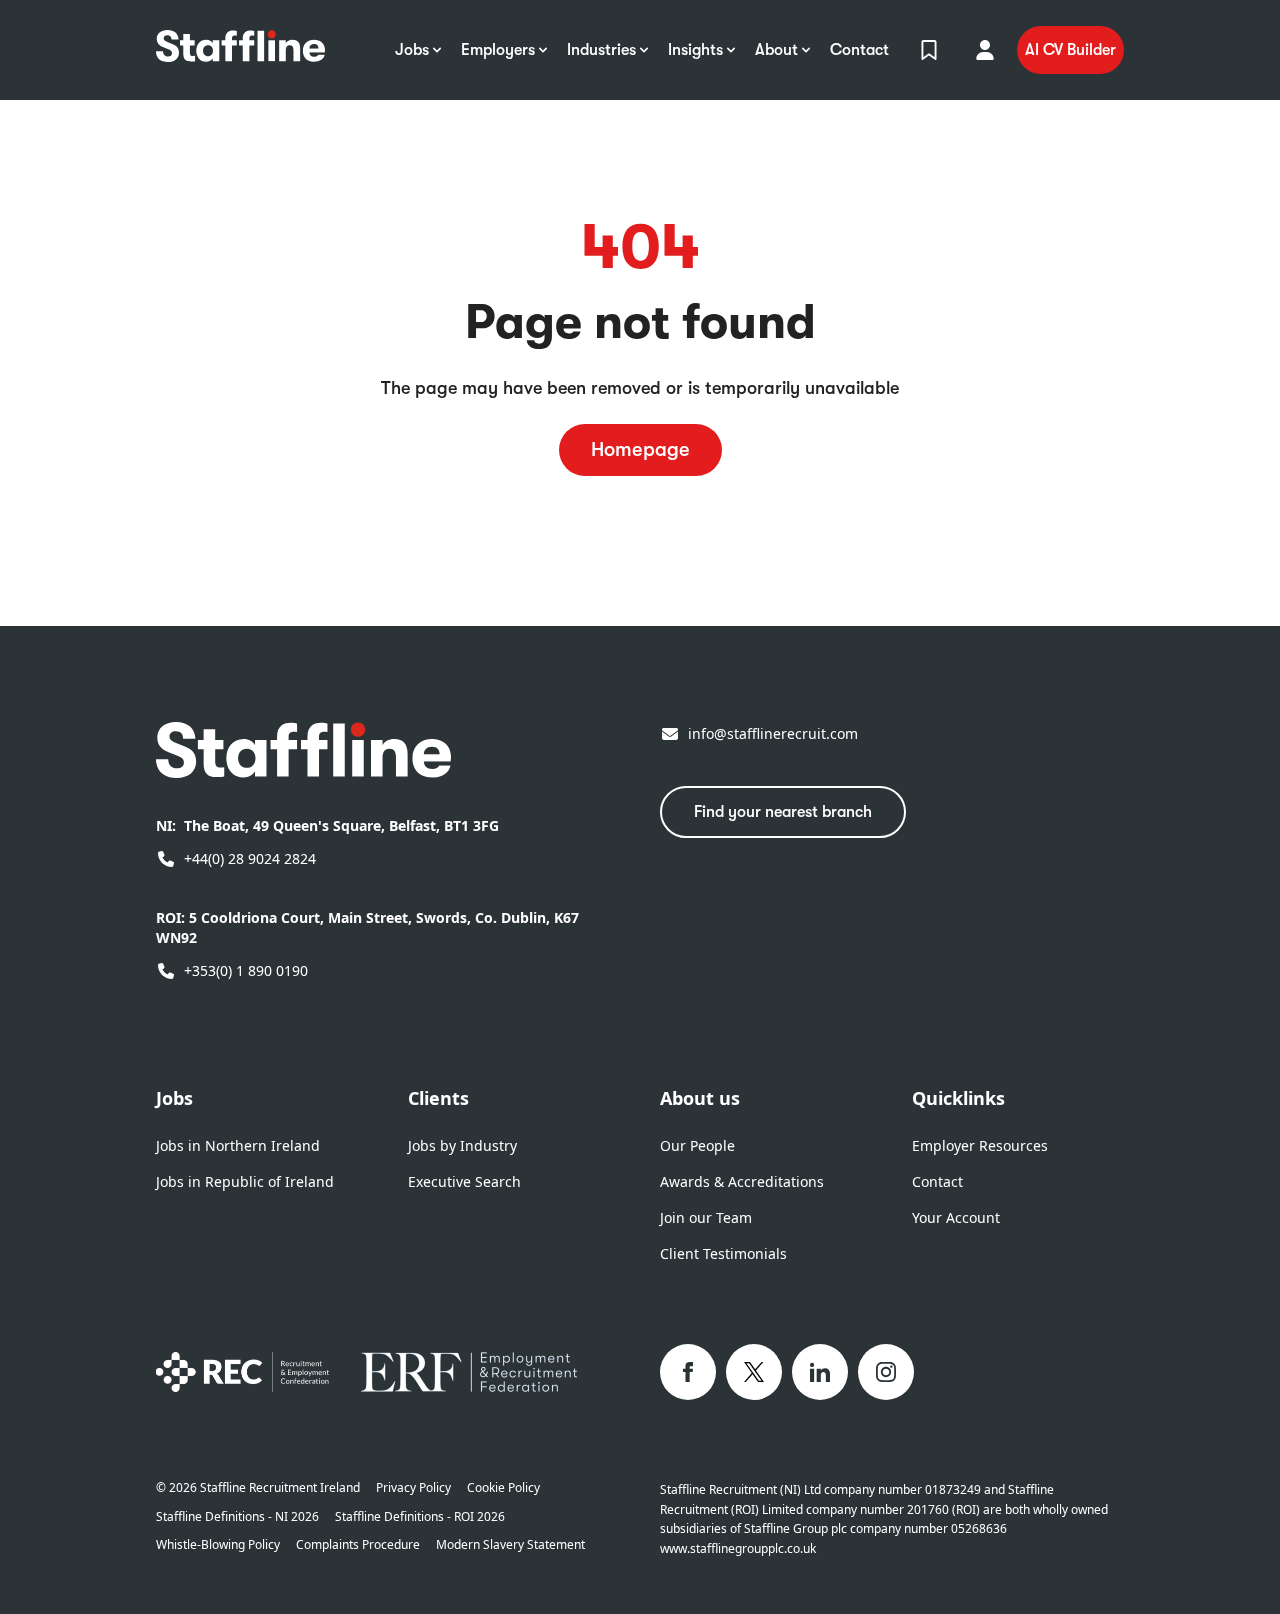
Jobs (174, 1098)
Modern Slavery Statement (510, 1545)
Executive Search (464, 1181)
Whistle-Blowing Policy (218, 1545)
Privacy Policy (413, 1488)
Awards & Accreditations (742, 1181)
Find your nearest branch (783, 812)
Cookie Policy (503, 1488)
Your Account (956, 1217)
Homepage (640, 449)
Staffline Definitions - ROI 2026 (420, 1517)
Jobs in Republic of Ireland (245, 1181)
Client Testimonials (723, 1253)
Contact (937, 1181)
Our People (697, 1145)
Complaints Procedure (358, 1545)
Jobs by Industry (462, 1145)
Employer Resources (980, 1145)
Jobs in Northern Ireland (238, 1145)
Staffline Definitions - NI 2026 (237, 1517)
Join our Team (706, 1217)
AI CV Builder (1070, 50)
